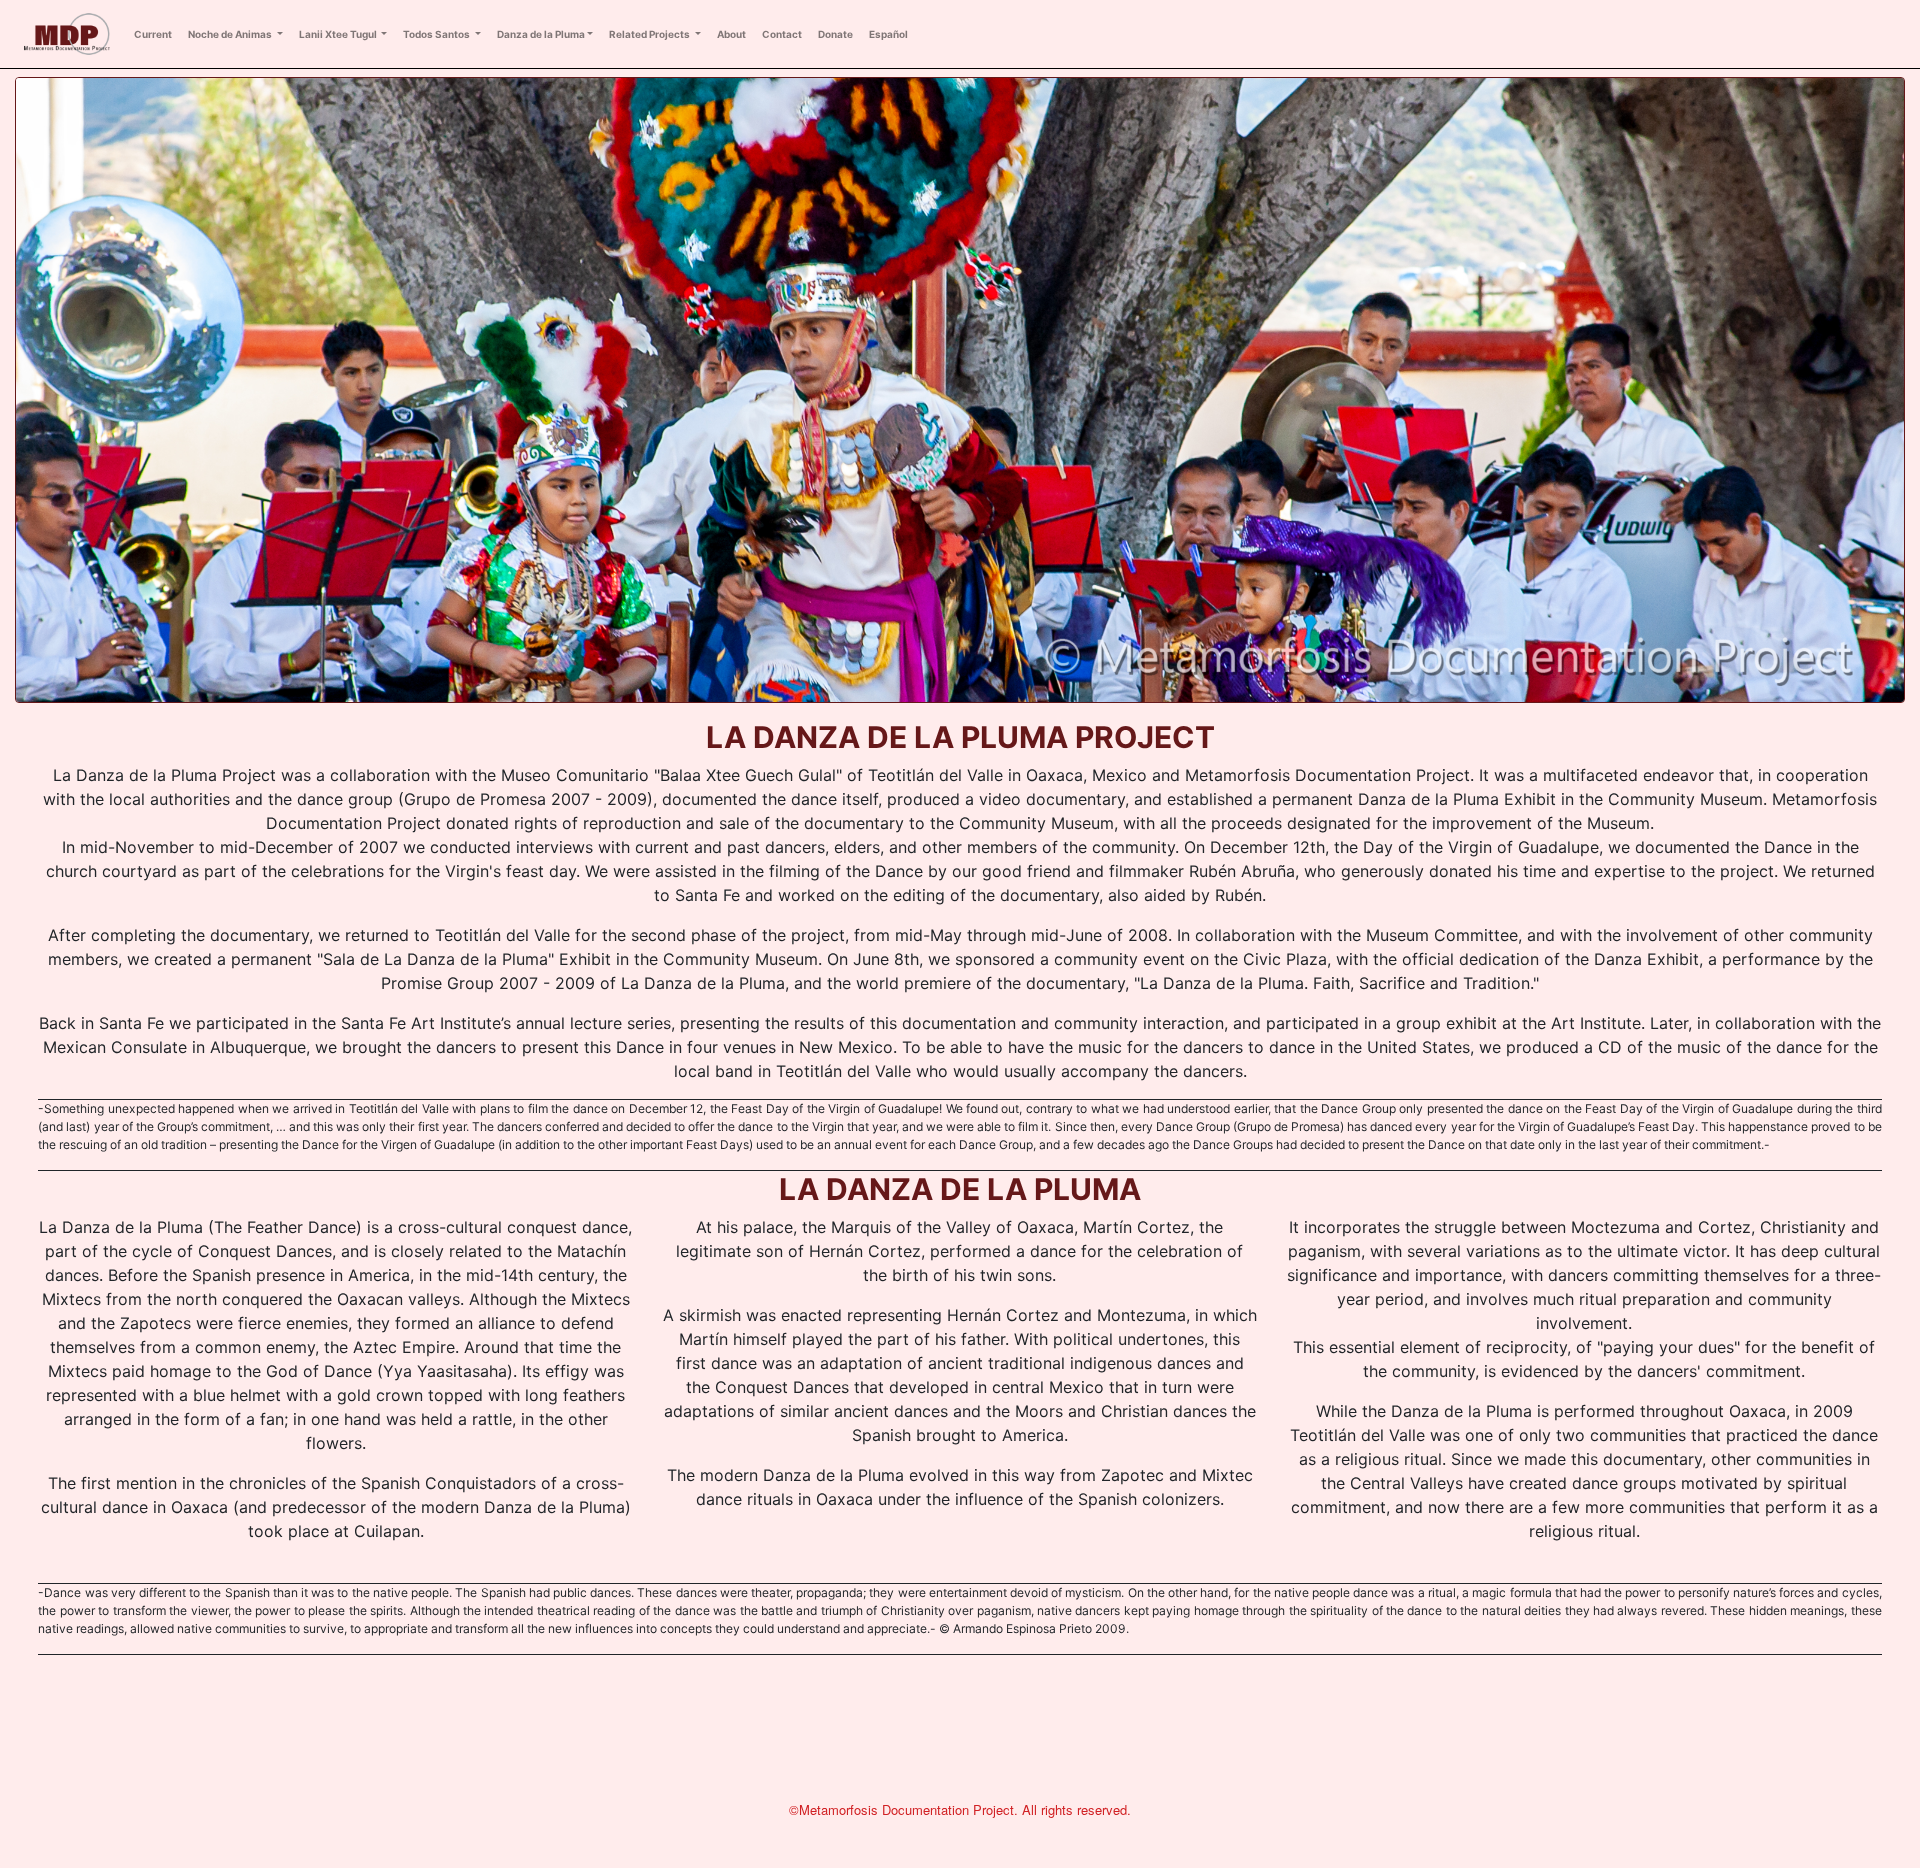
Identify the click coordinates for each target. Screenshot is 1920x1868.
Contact (782, 34)
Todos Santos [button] (437, 34)
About (731, 34)
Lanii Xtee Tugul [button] (339, 34)
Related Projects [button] (650, 34)
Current (153, 34)
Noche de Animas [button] (231, 34)
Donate (835, 34)
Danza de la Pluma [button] (541, 34)
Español (888, 34)
